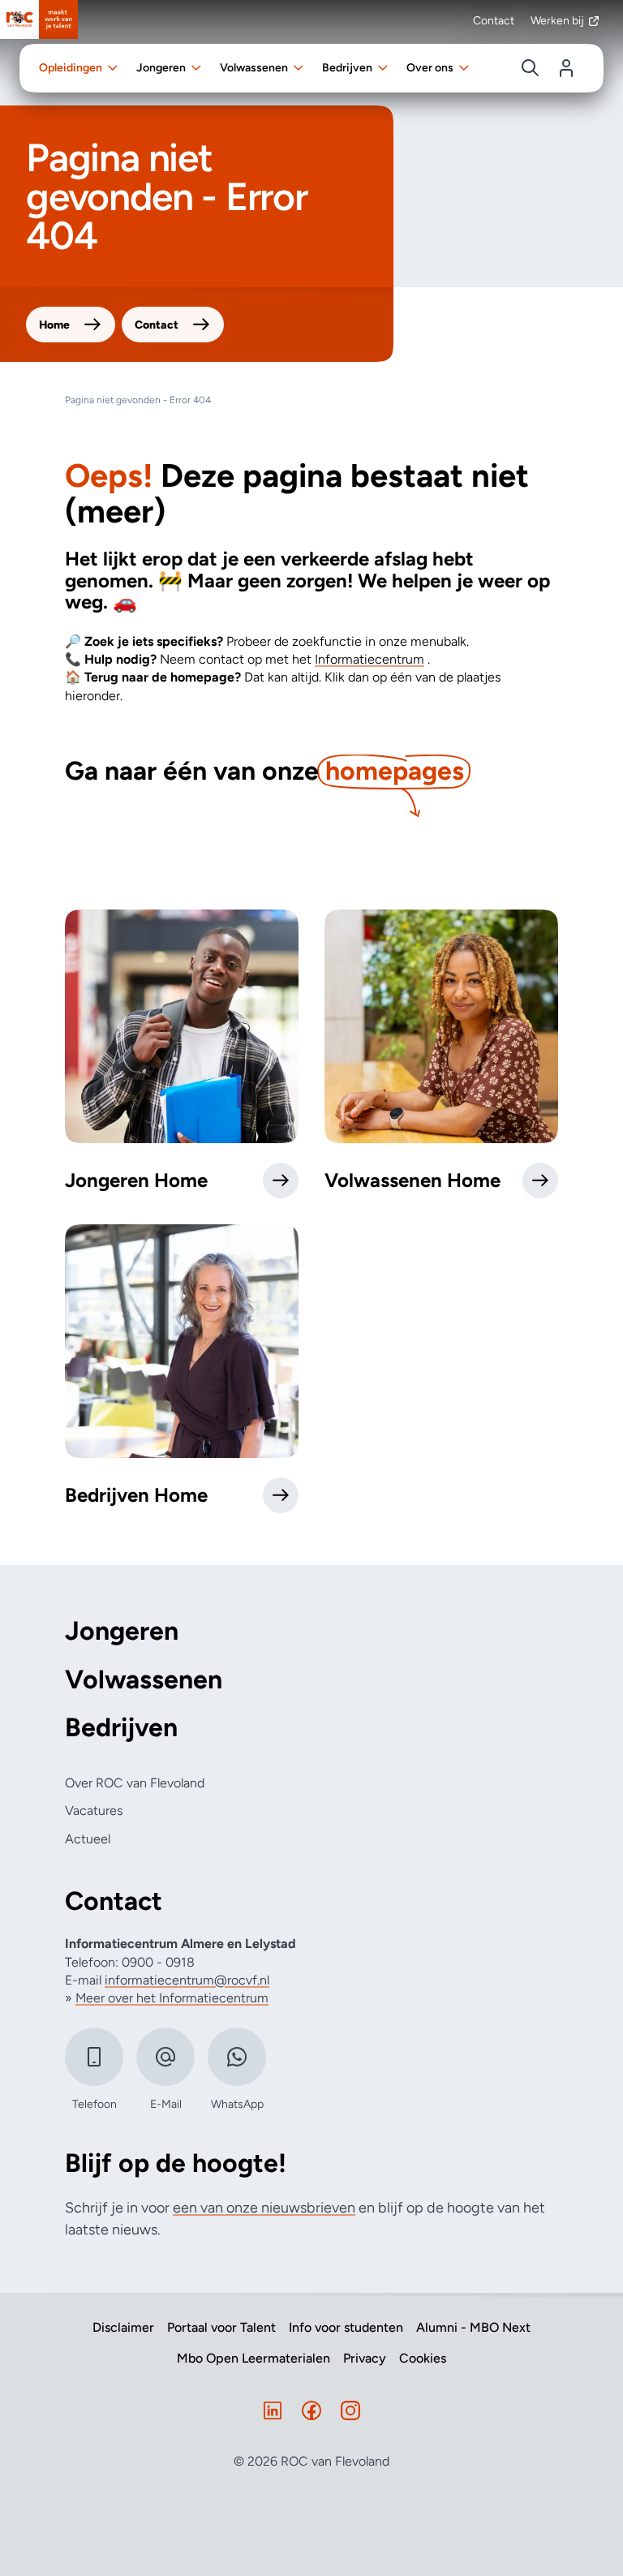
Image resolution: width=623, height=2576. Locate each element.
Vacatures (94, 1811)
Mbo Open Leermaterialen (253, 2359)
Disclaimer (123, 2328)
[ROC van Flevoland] (39, 19)
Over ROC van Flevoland (135, 1783)
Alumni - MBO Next (473, 2328)
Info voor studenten (346, 2328)
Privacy (365, 2359)
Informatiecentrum (370, 659)
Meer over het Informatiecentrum (172, 1998)
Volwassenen (144, 1680)
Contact (494, 21)
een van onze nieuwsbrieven (264, 2208)
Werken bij (557, 21)
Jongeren (122, 1631)
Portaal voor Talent (221, 2328)
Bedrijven (121, 1728)
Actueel (88, 1839)
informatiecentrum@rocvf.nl (187, 1980)
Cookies (423, 2359)
